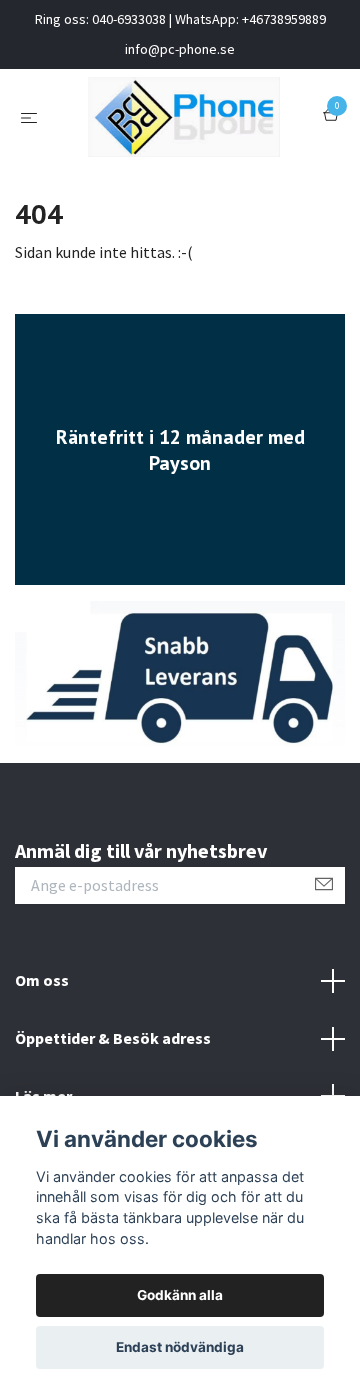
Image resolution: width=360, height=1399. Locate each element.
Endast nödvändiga (180, 1347)
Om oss (42, 980)
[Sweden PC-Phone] (184, 117)
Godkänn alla (180, 1295)
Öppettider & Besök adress (113, 1038)
